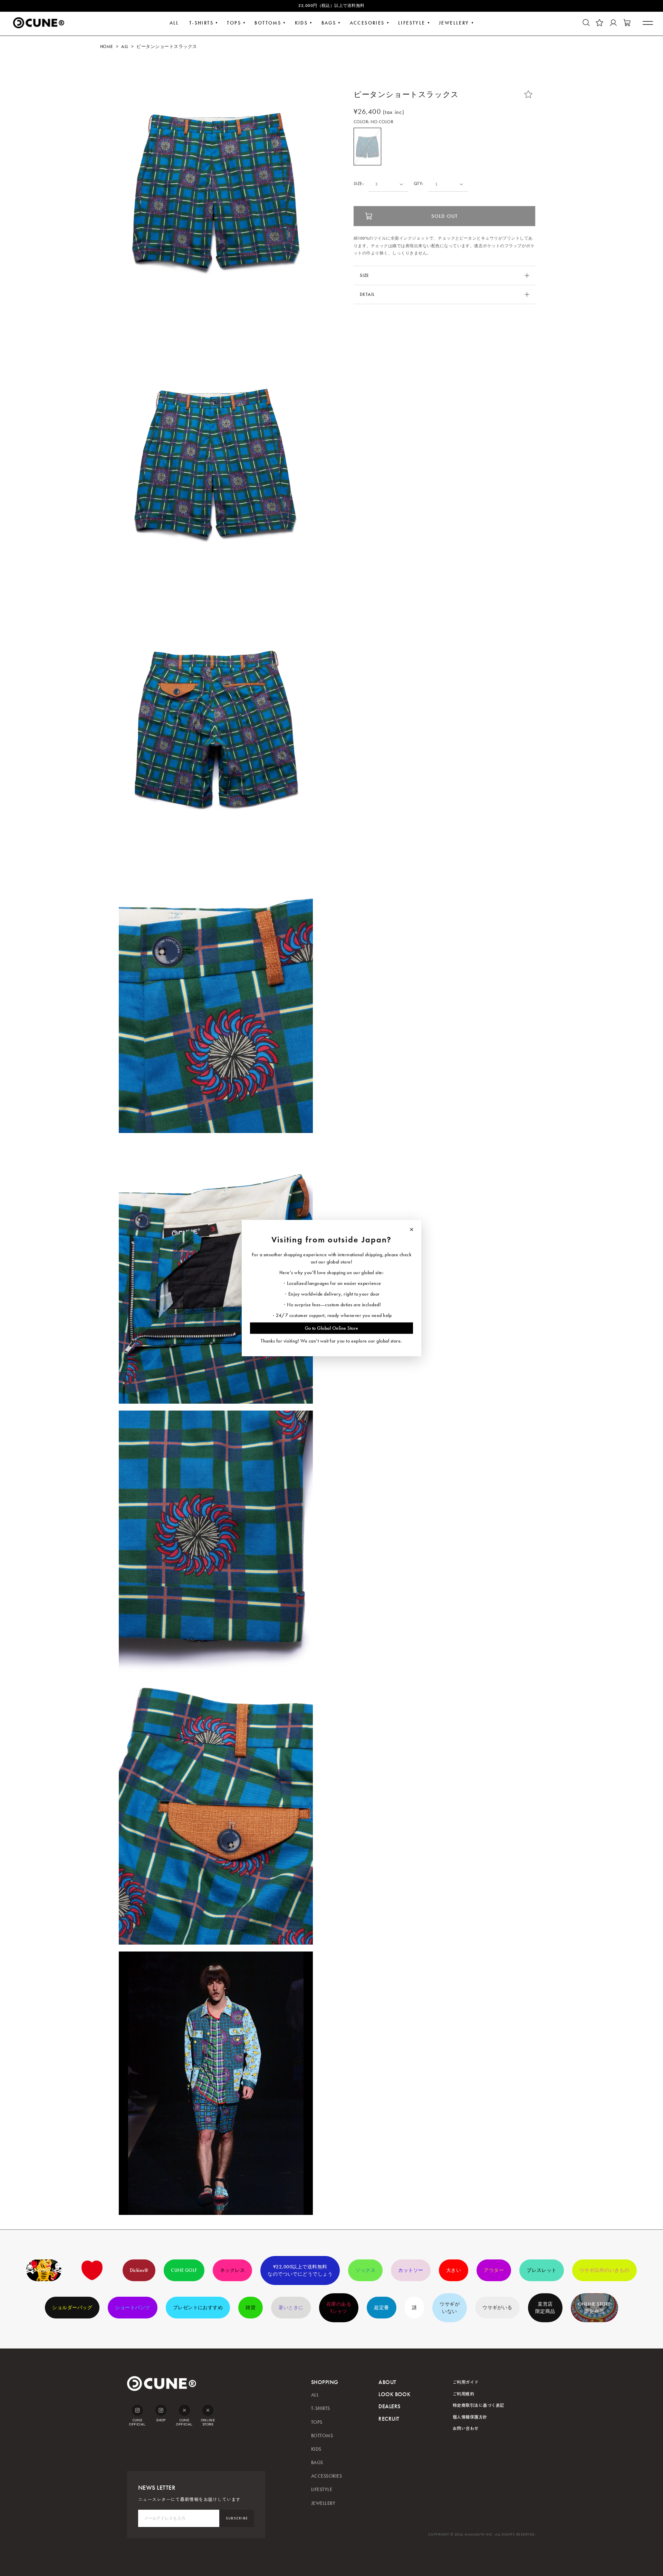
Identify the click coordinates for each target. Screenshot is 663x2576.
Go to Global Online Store (332, 1328)
